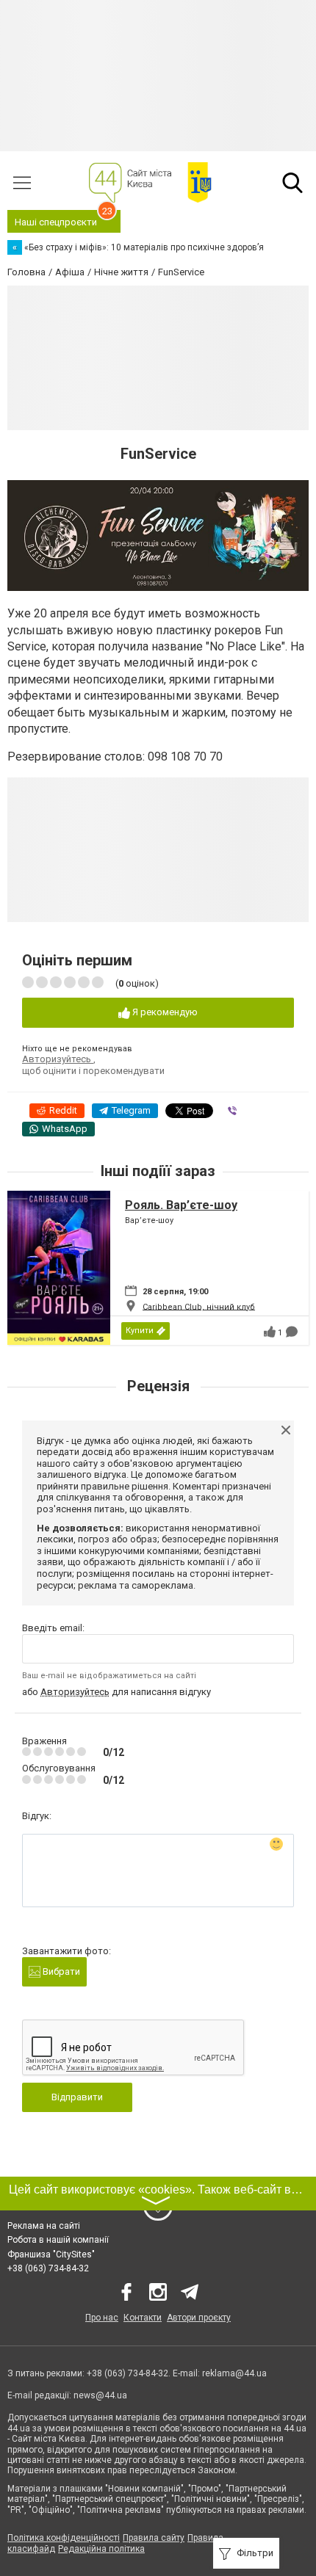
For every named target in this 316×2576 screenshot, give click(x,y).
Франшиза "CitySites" (51, 2254)
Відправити (77, 2097)
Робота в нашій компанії (58, 2240)
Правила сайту (154, 2538)
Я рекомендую (164, 1012)
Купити (140, 1331)
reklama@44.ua (234, 2373)
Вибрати (60, 1971)
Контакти (143, 2318)
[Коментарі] (292, 1332)
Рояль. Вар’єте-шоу (181, 1205)
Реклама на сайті (44, 2226)
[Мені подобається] (270, 1332)
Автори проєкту (199, 2318)
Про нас (102, 2318)
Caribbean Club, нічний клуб (199, 1306)
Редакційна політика (101, 2549)
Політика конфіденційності (64, 2538)
